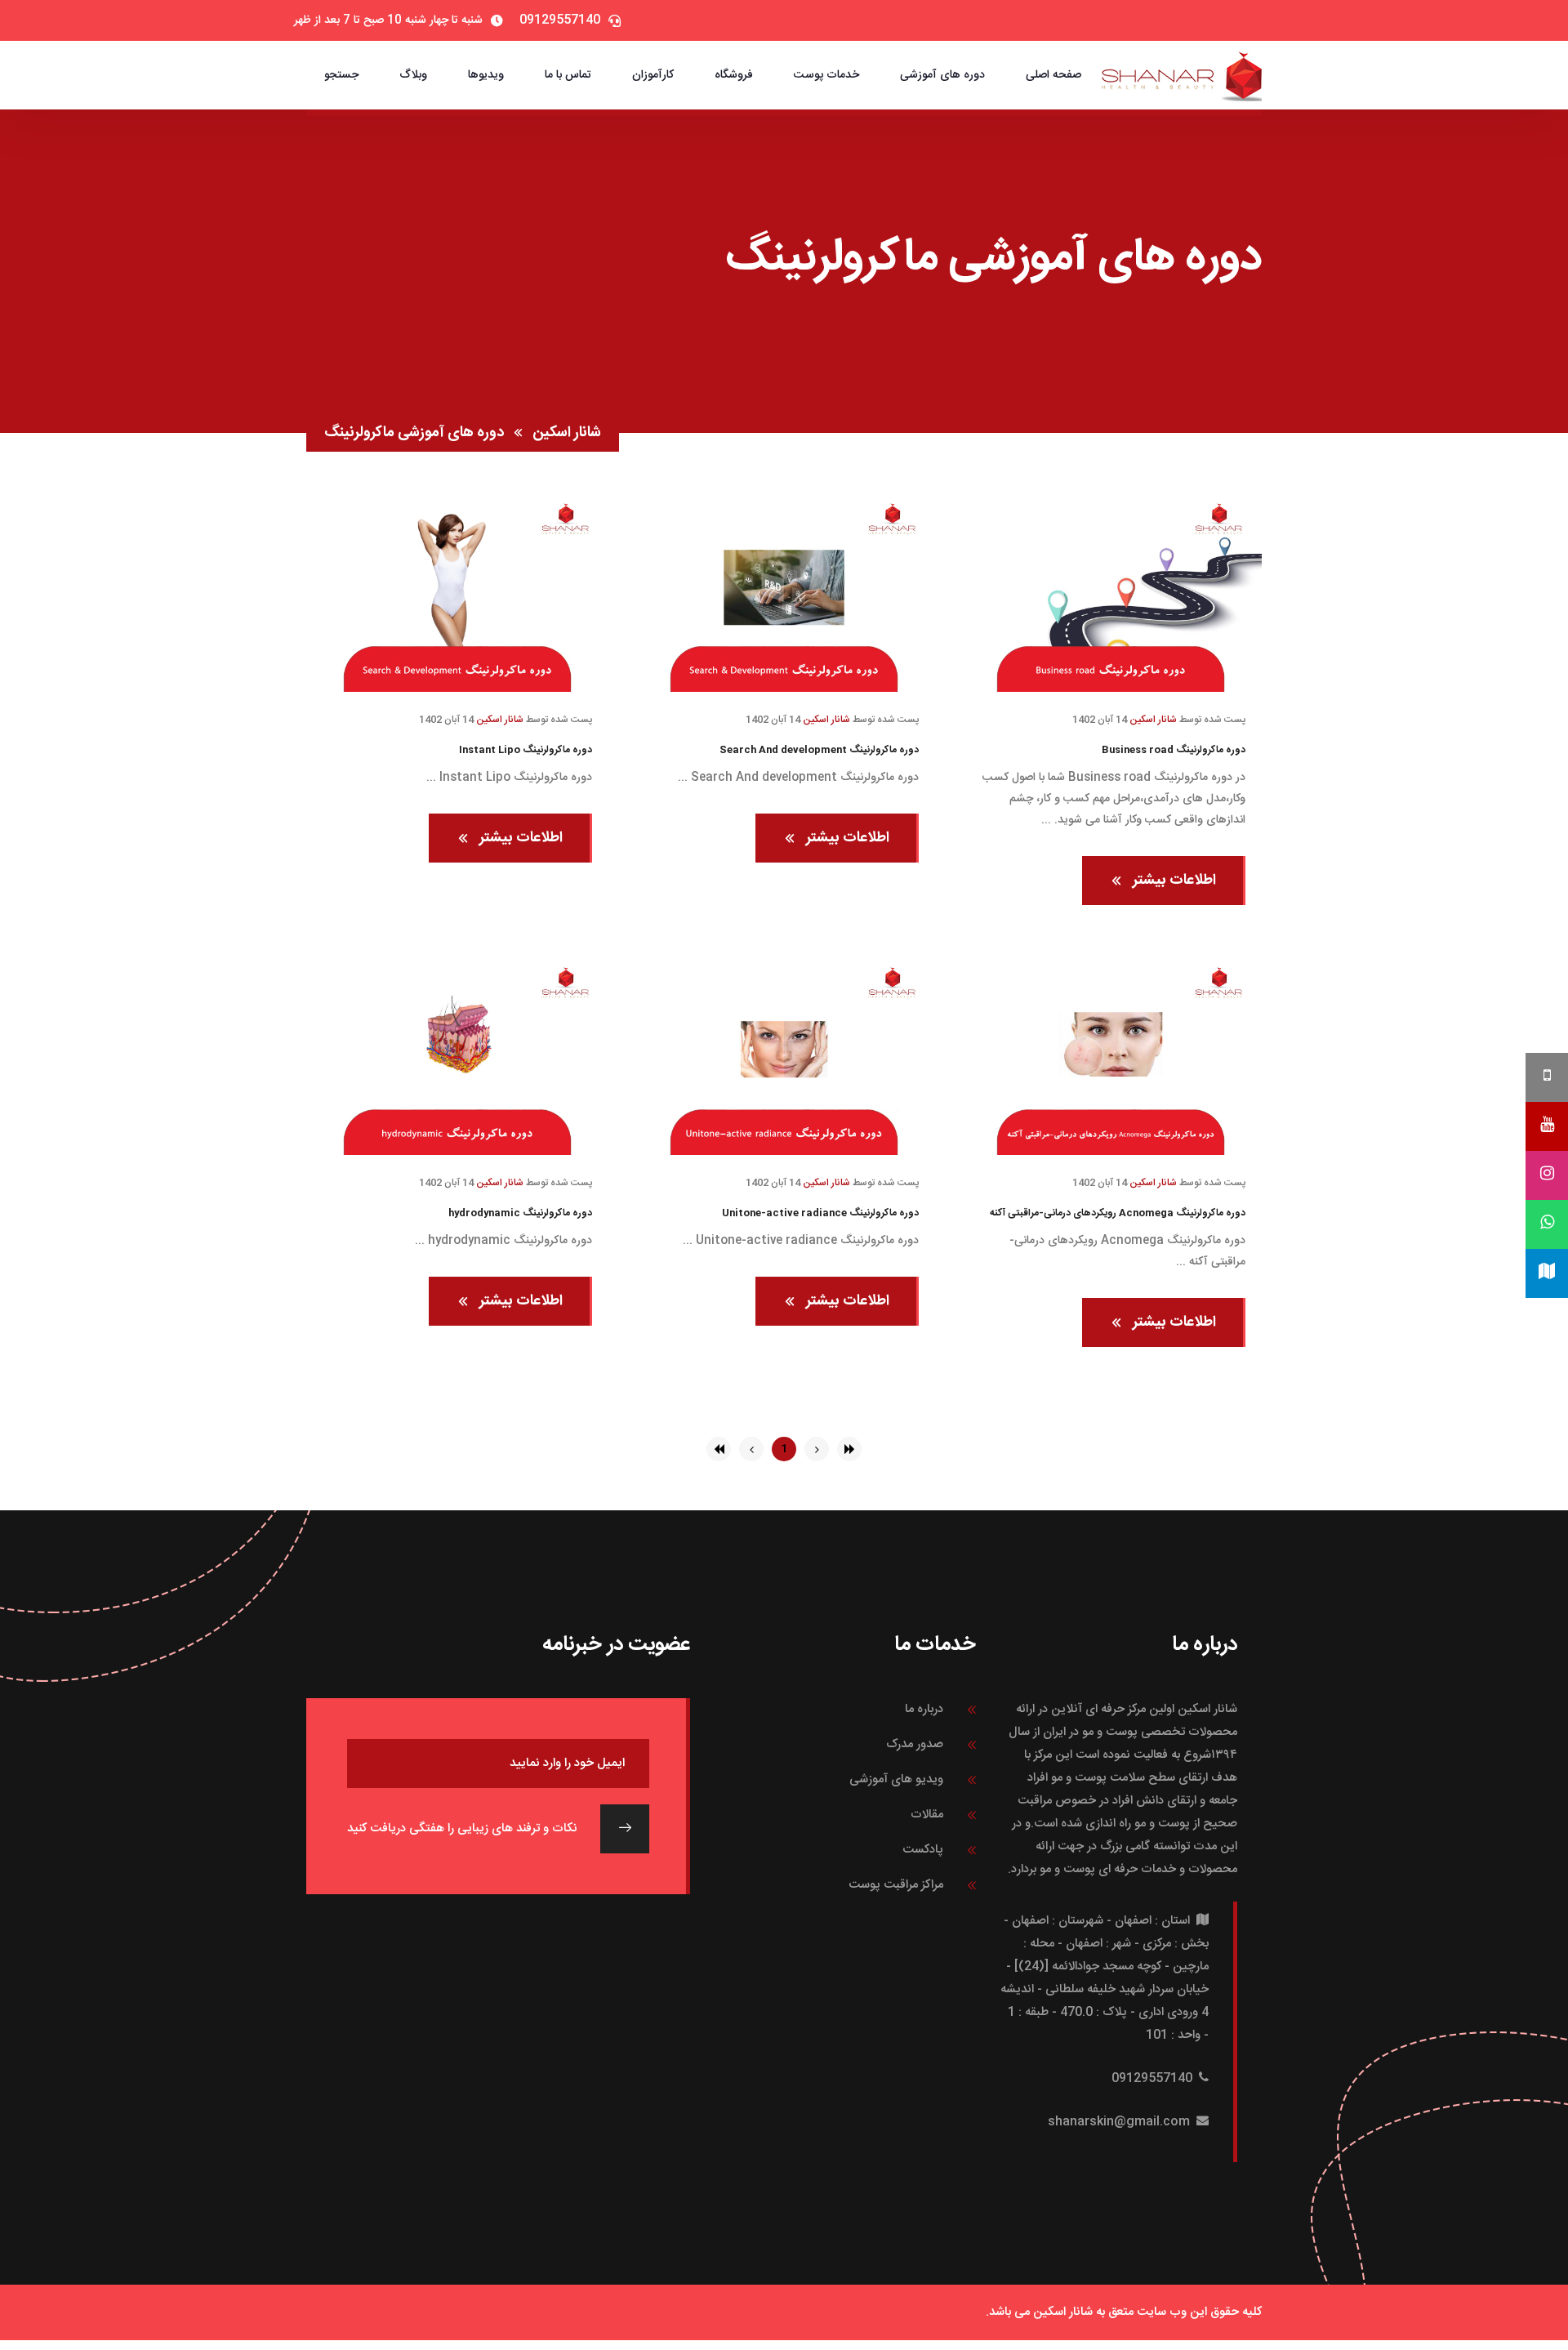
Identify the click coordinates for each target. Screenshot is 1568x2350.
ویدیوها (486, 75)
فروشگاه (734, 75)
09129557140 (1152, 2078)
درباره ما (924, 1709)
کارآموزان (653, 75)
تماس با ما (568, 75)
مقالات (927, 1815)
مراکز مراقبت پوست (896, 1885)
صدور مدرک (915, 1744)
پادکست (923, 1850)
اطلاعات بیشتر (1174, 881)
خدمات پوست (826, 75)
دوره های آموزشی (942, 75)
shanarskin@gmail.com (1119, 2122)
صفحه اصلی (1053, 75)
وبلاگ (413, 75)
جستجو (341, 75)
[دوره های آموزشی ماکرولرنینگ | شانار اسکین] (1182, 76)
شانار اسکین (567, 433)
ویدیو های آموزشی (896, 1779)
